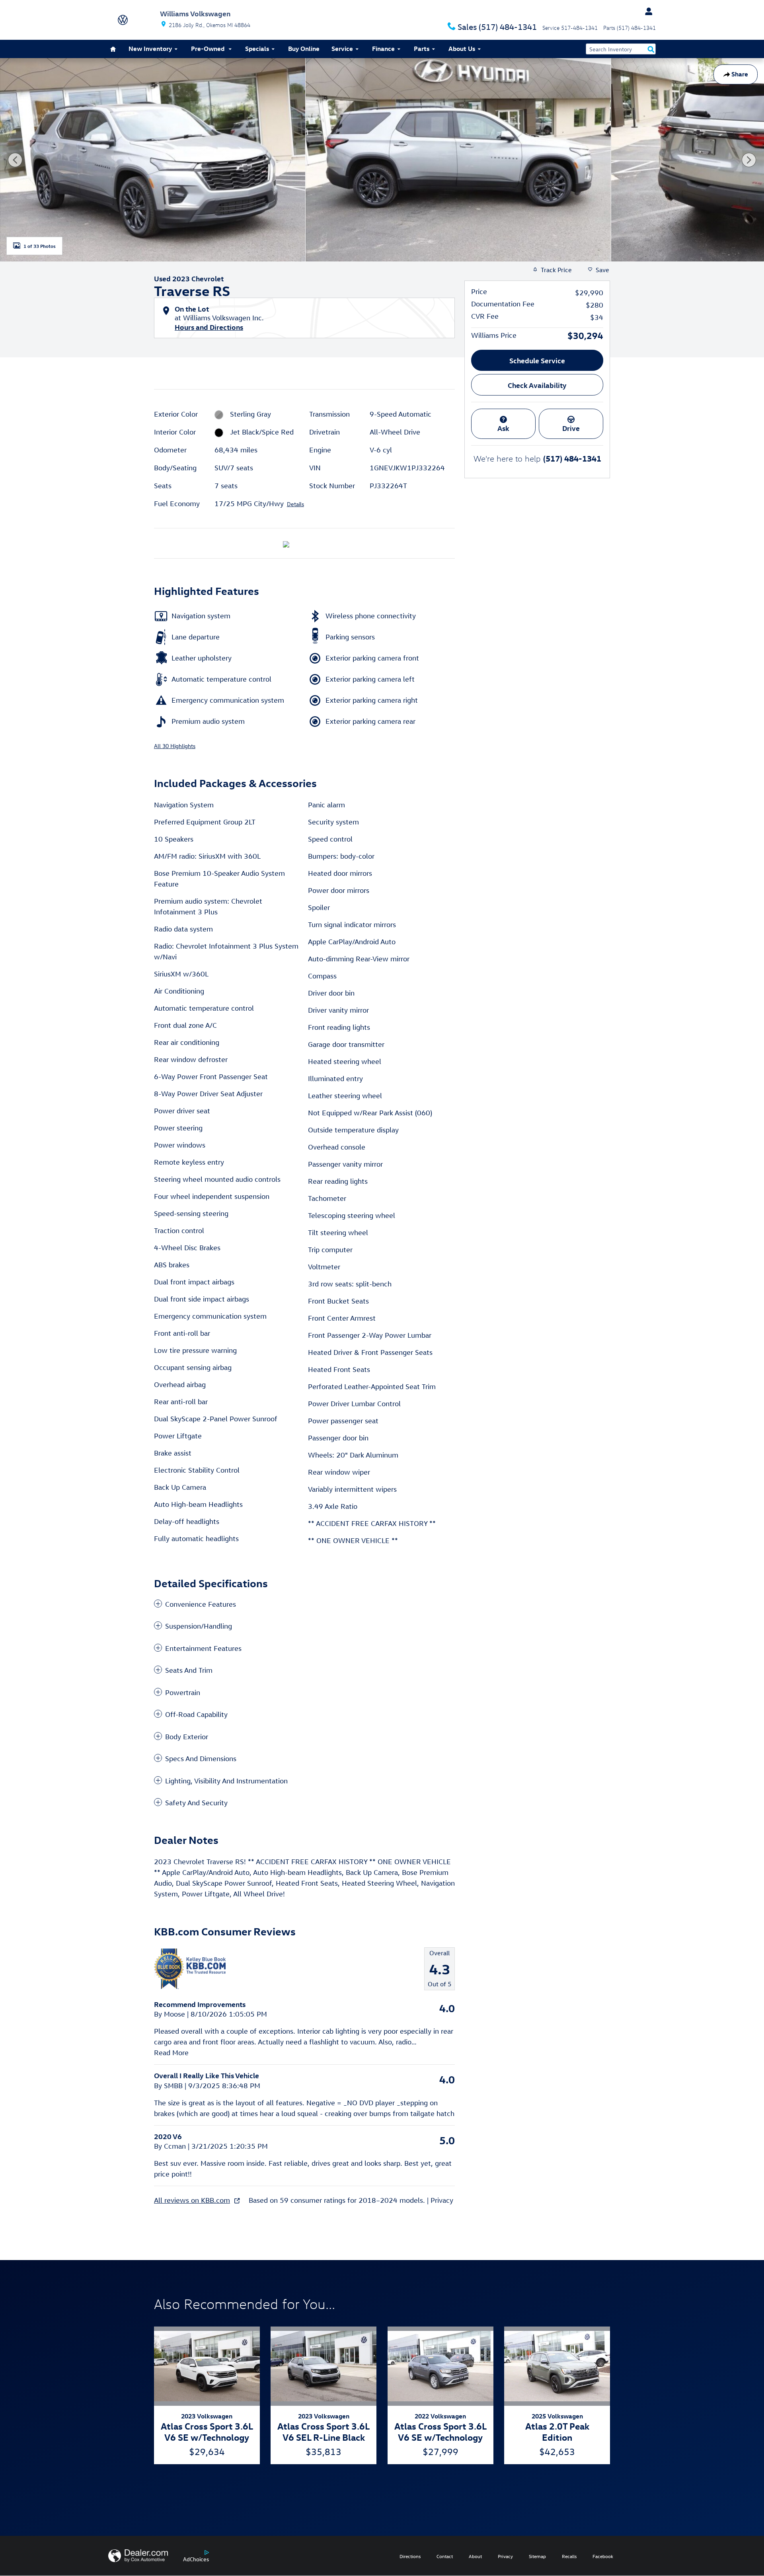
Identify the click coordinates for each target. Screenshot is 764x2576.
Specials (257, 49)
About (475, 2556)
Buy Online (304, 49)
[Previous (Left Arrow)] (15, 160)
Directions (410, 2556)
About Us (462, 49)
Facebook (603, 2556)
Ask (503, 428)
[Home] (134, 20)
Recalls (569, 2556)
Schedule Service (537, 360)
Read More (171, 2053)
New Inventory (150, 49)
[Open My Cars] (647, 12)
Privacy (442, 2200)
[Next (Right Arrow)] (749, 160)
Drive (571, 428)
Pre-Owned (209, 49)
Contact (445, 2556)
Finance (383, 49)
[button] (304, 1604)
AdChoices (196, 2559)
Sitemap (537, 2556)
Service (342, 49)
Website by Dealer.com (138, 2556)
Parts (422, 49)
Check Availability (537, 385)
